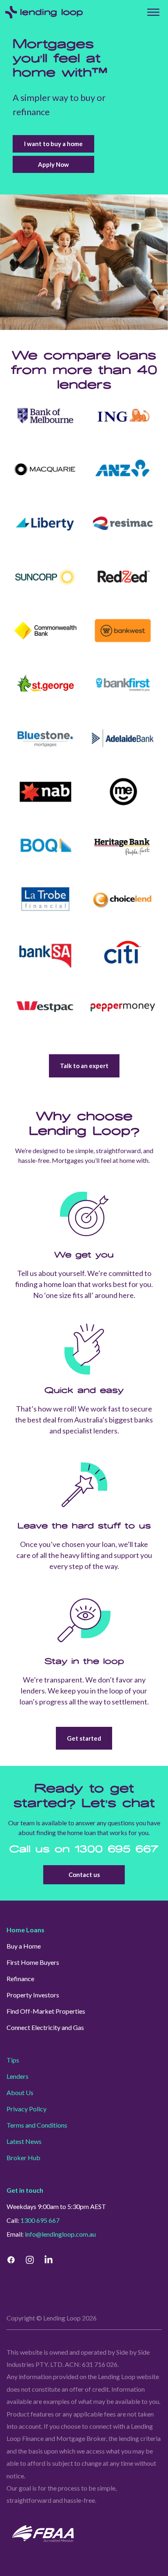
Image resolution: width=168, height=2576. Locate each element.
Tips (13, 2060)
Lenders (18, 2076)
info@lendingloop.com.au (60, 2234)
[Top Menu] (153, 12)
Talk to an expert (84, 1066)
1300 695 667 (117, 1850)
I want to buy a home (53, 144)
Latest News (24, 2141)
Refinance (20, 1978)
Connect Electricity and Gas (45, 2027)
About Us (20, 2092)
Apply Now (53, 164)
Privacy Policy (27, 2109)
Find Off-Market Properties (46, 2011)
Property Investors (33, 1995)
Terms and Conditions (37, 2125)
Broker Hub (23, 2158)
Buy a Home (24, 1946)
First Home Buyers (33, 1962)
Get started (84, 1738)
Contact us (84, 1875)
